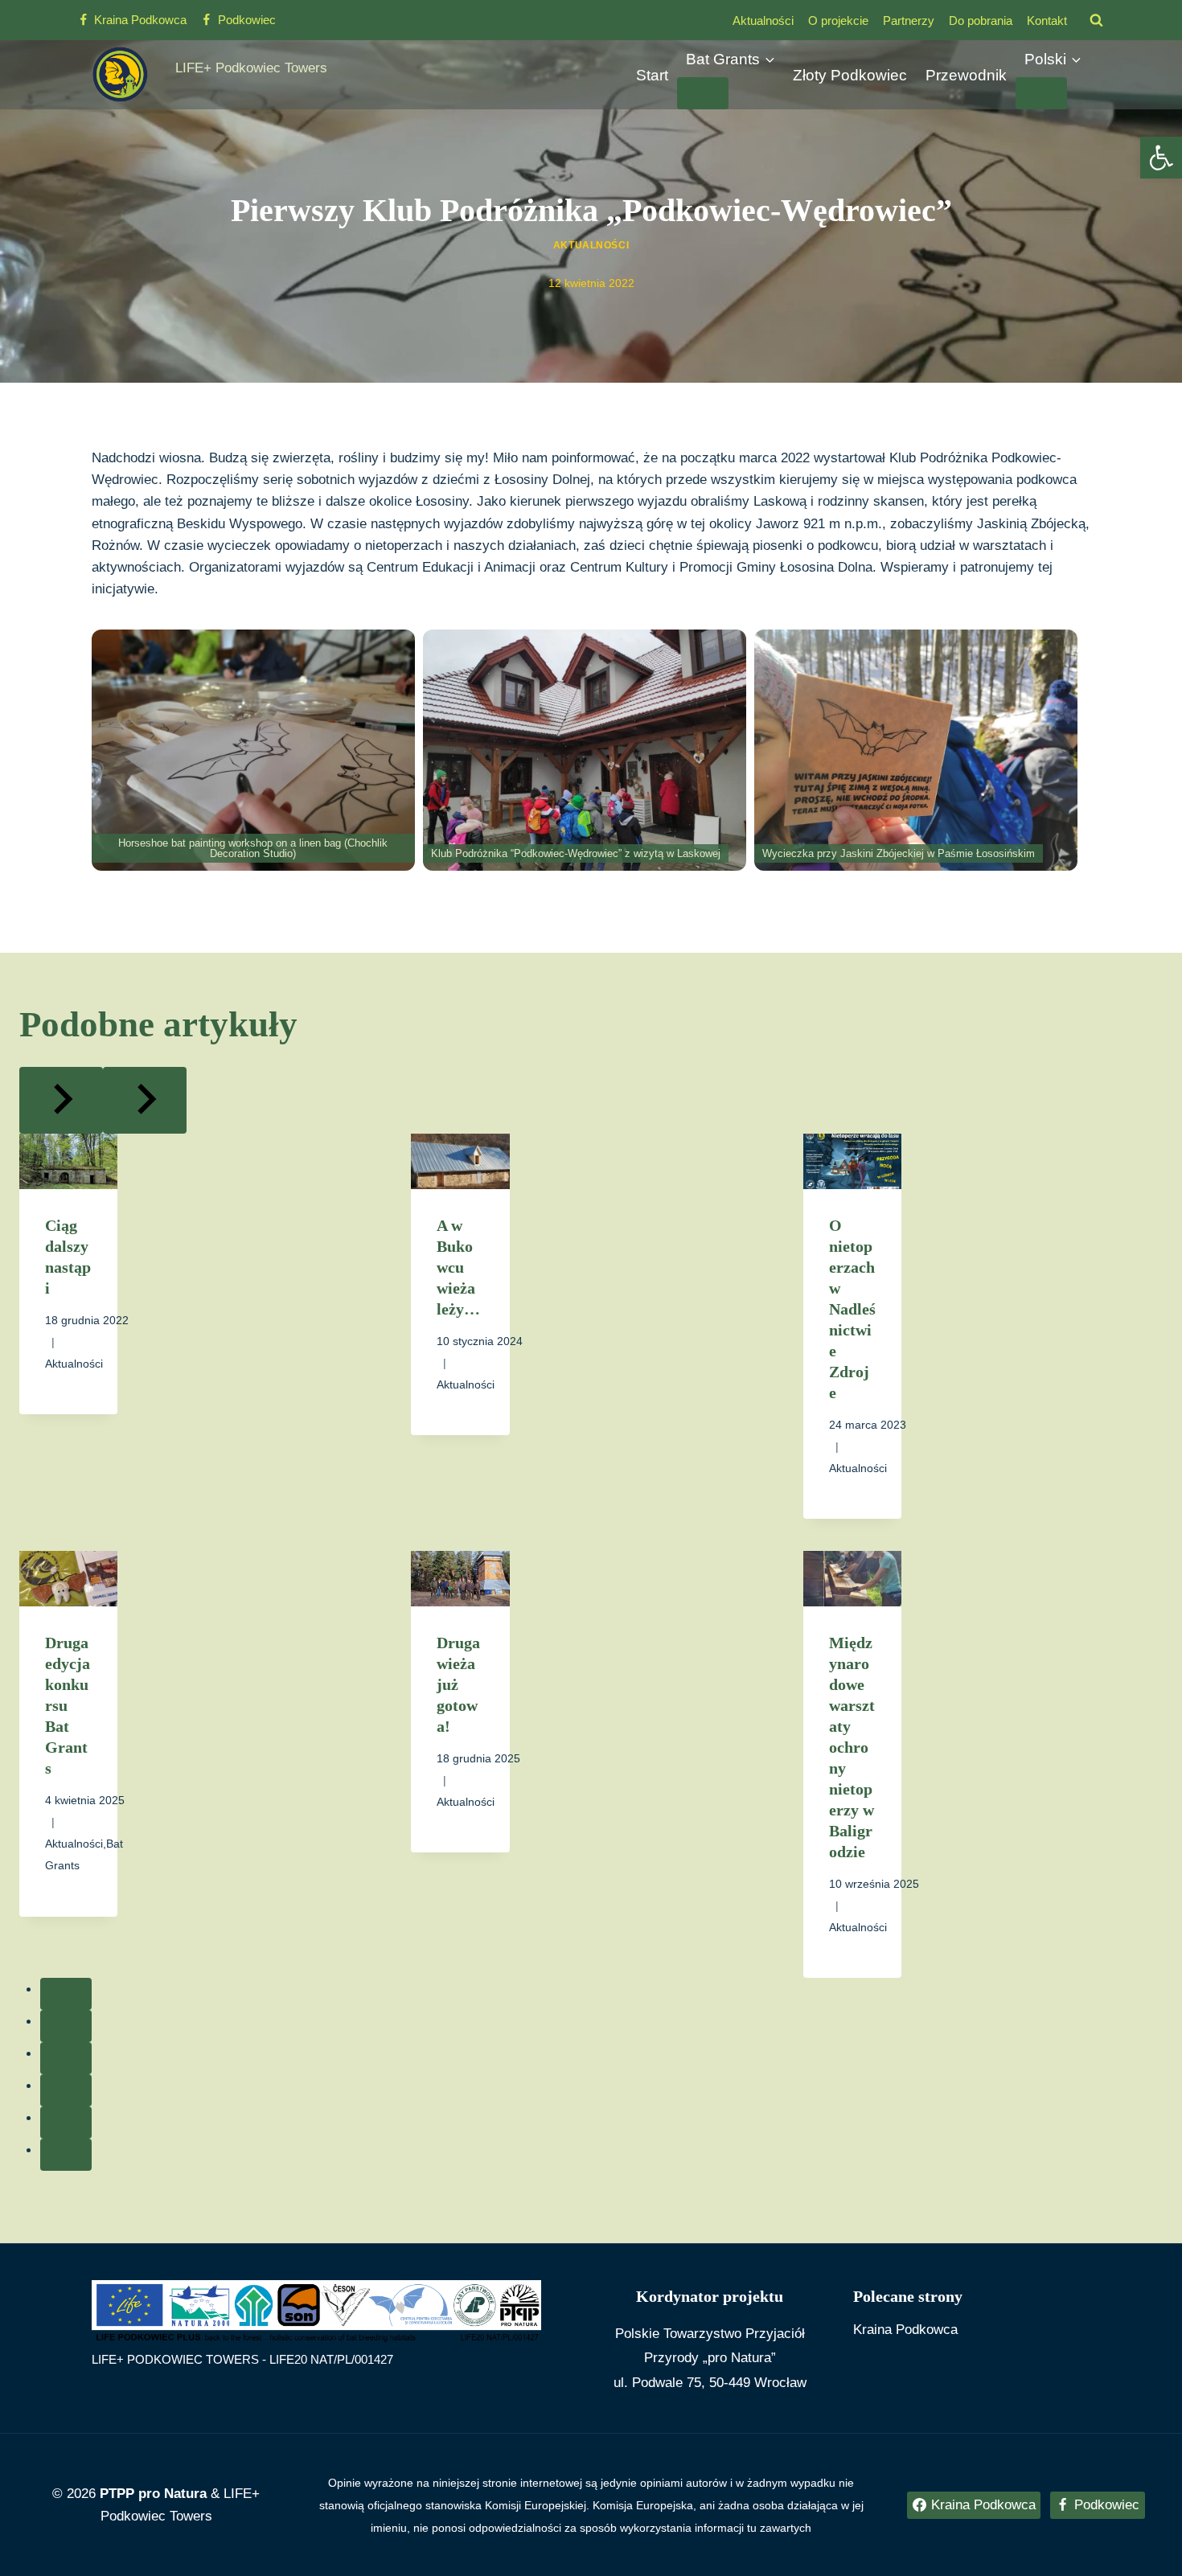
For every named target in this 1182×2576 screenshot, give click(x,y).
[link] (1161, 158)
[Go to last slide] (61, 1100)
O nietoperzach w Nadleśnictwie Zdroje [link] (852, 1309)
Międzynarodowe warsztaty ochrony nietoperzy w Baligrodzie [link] (852, 1747)
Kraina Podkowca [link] (905, 2330)
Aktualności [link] (763, 21)
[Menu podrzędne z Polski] (1041, 93)
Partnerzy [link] (909, 21)
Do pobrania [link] (981, 21)
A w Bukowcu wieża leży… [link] (458, 1267)
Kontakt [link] (1047, 21)
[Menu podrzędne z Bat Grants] (703, 93)
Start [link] (652, 75)
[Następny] (145, 1100)
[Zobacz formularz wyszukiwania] (1096, 20)
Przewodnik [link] (966, 75)
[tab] (66, 1994)
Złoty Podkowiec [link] (850, 75)
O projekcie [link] (838, 21)
